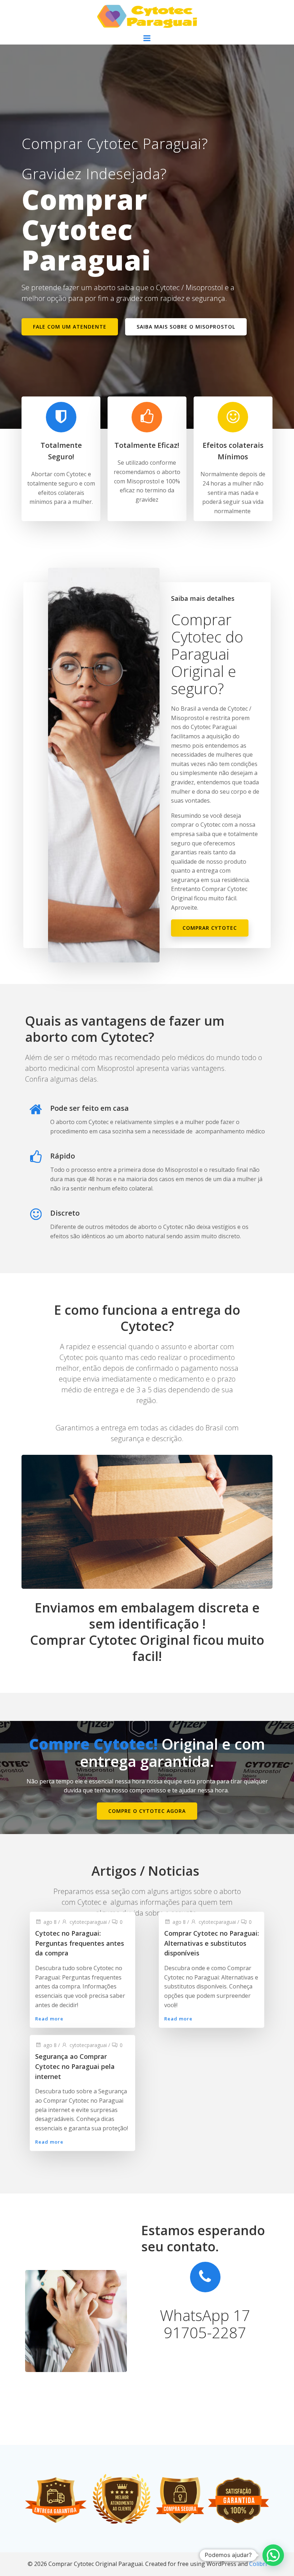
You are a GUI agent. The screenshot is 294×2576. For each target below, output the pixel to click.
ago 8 (50, 1921)
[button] (273, 2555)
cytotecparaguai (88, 1921)
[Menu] (147, 38)
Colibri (258, 2564)
